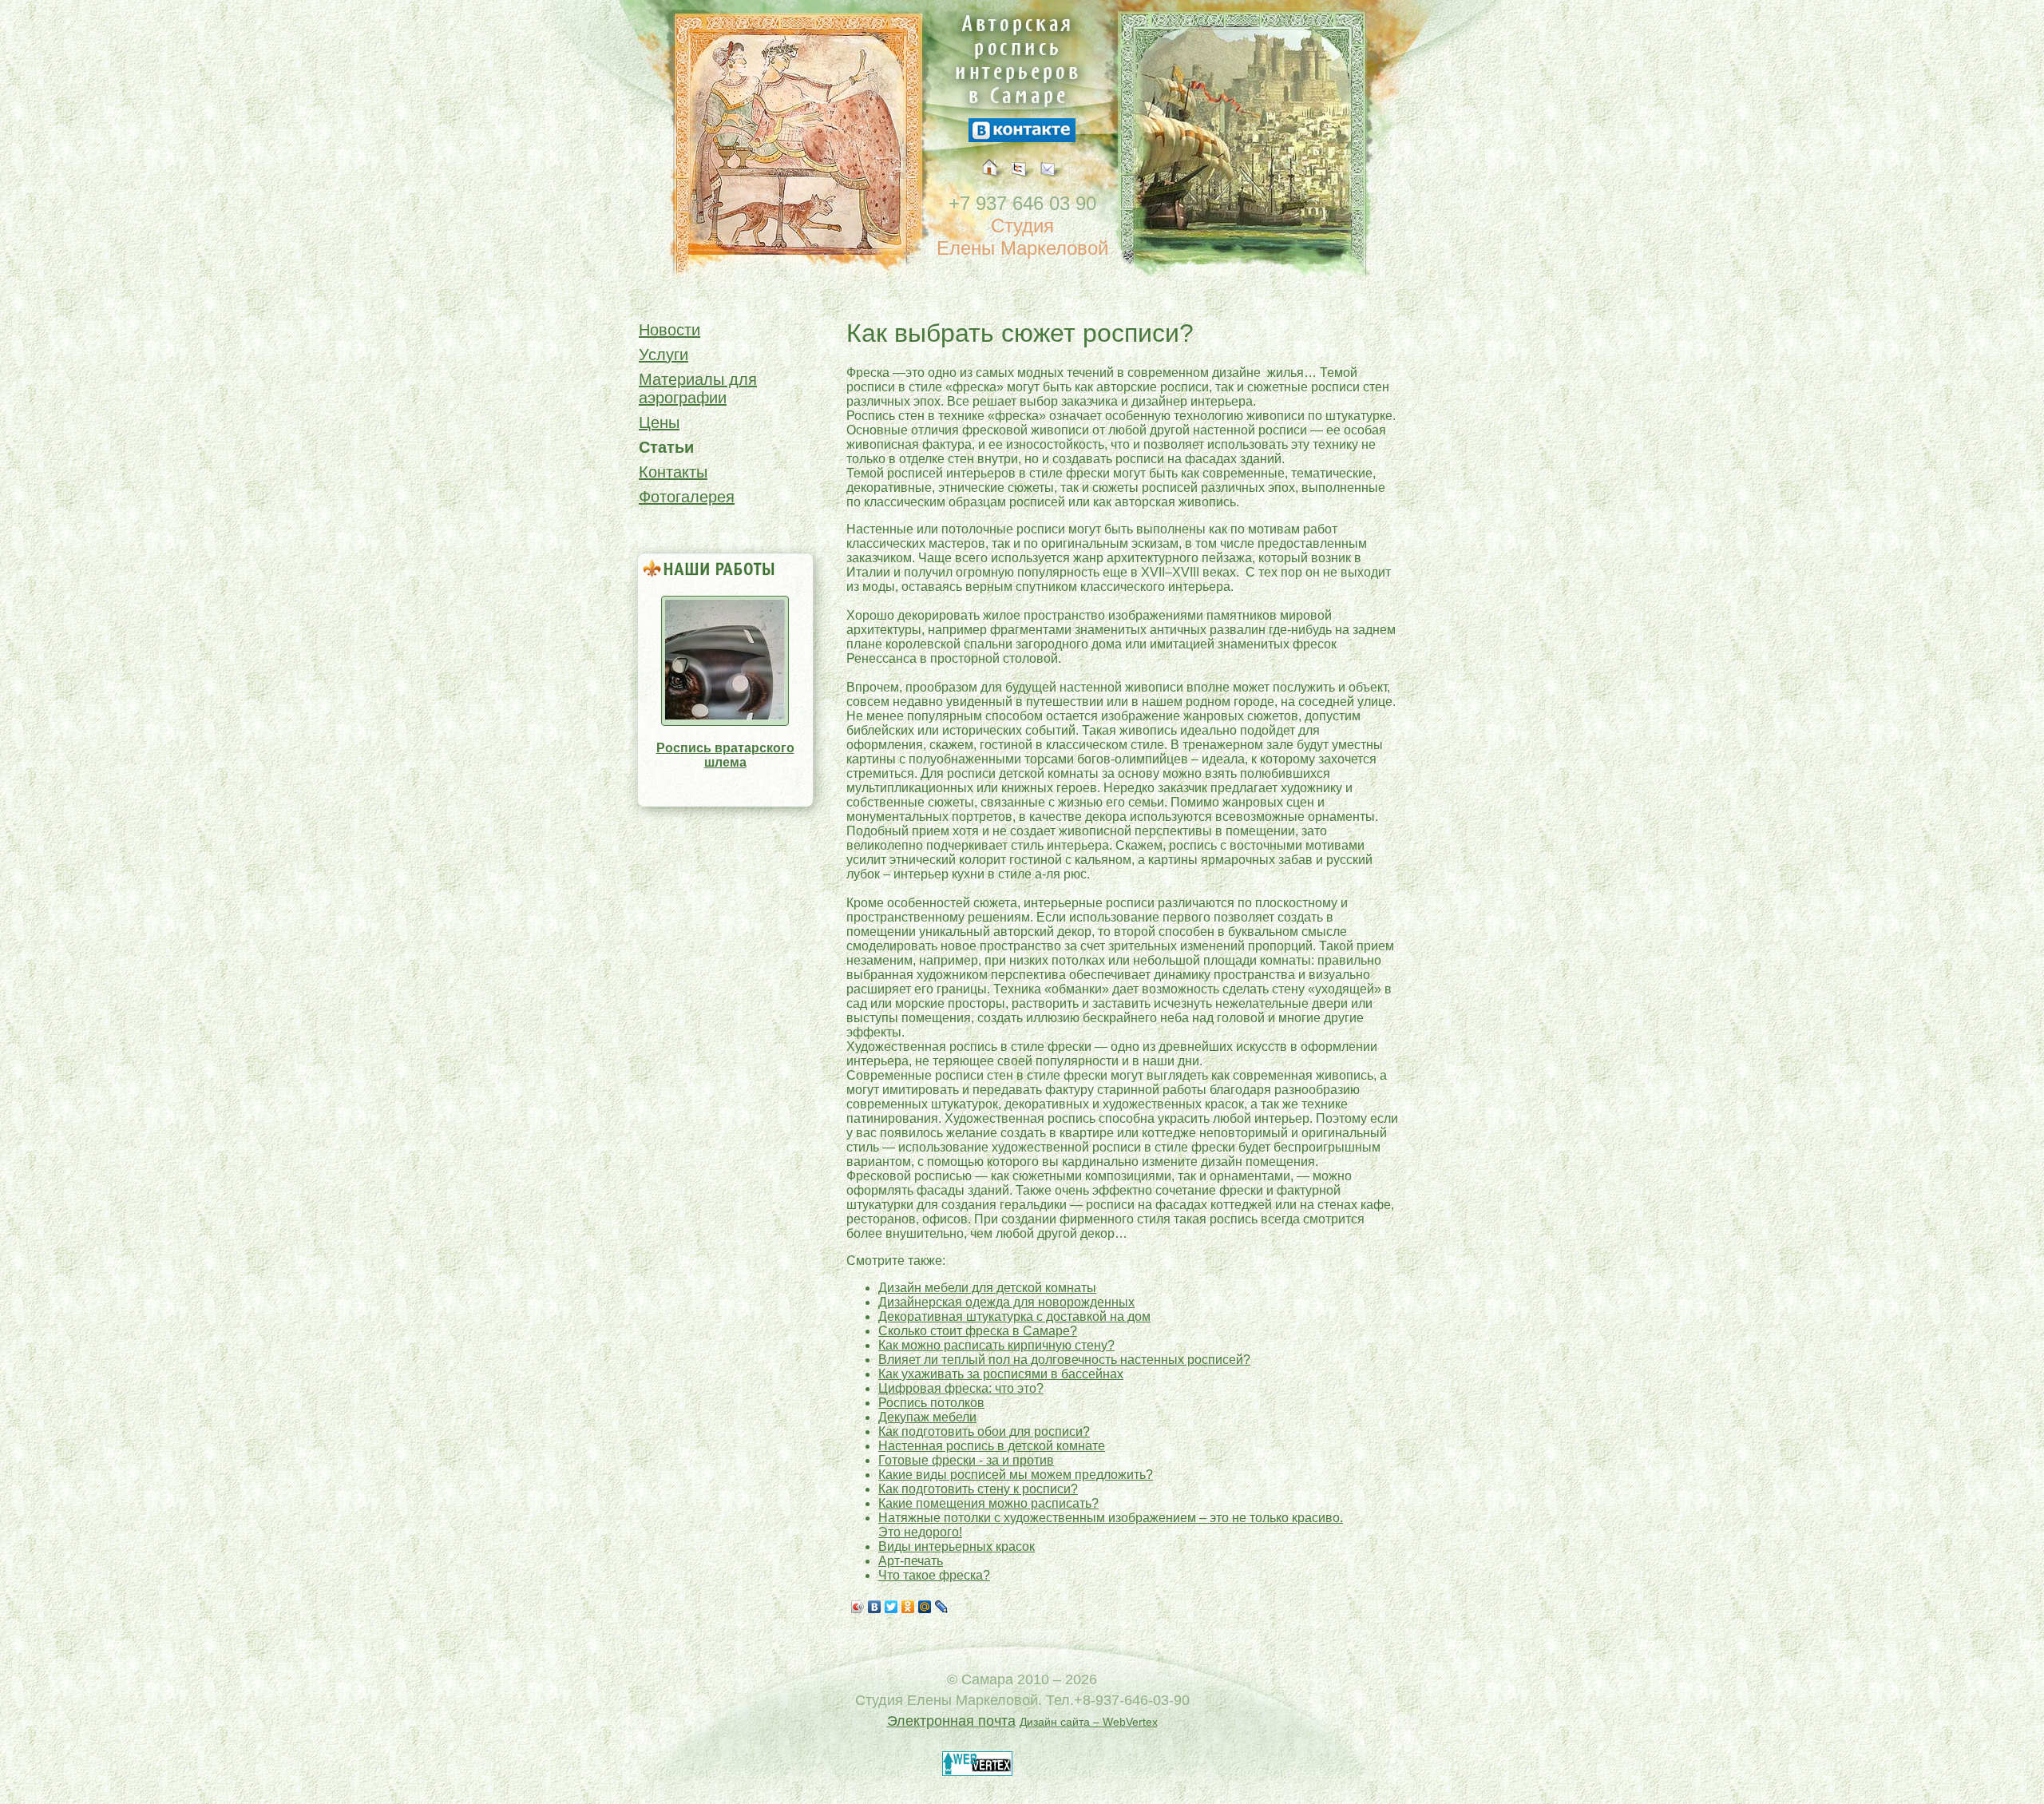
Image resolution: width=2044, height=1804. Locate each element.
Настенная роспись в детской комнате (992, 1446)
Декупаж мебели (927, 1417)
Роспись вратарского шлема (725, 755)
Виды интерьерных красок (957, 1546)
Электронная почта (951, 1721)
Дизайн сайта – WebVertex (1089, 1722)
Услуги (664, 355)
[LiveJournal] (942, 1607)
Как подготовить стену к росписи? (978, 1489)
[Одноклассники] (908, 1607)
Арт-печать (911, 1561)
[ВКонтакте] (875, 1607)
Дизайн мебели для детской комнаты (987, 1288)
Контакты (673, 472)
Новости (669, 330)
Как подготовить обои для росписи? (984, 1431)
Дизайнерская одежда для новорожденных (1006, 1302)
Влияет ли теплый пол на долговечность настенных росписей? (1064, 1360)
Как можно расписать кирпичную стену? (996, 1345)
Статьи (666, 447)
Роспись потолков (931, 1403)
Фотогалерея (687, 497)
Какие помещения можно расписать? (988, 1503)
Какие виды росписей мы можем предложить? (1016, 1475)
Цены (659, 422)
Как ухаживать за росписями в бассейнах (1001, 1374)
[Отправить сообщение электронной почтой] (1051, 186)
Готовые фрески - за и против (966, 1460)
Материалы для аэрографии (698, 389)
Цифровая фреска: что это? (961, 1388)
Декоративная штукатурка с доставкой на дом (1014, 1316)
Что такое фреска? (934, 1575)
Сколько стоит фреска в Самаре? (978, 1331)
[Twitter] (891, 1607)
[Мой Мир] (925, 1607)
